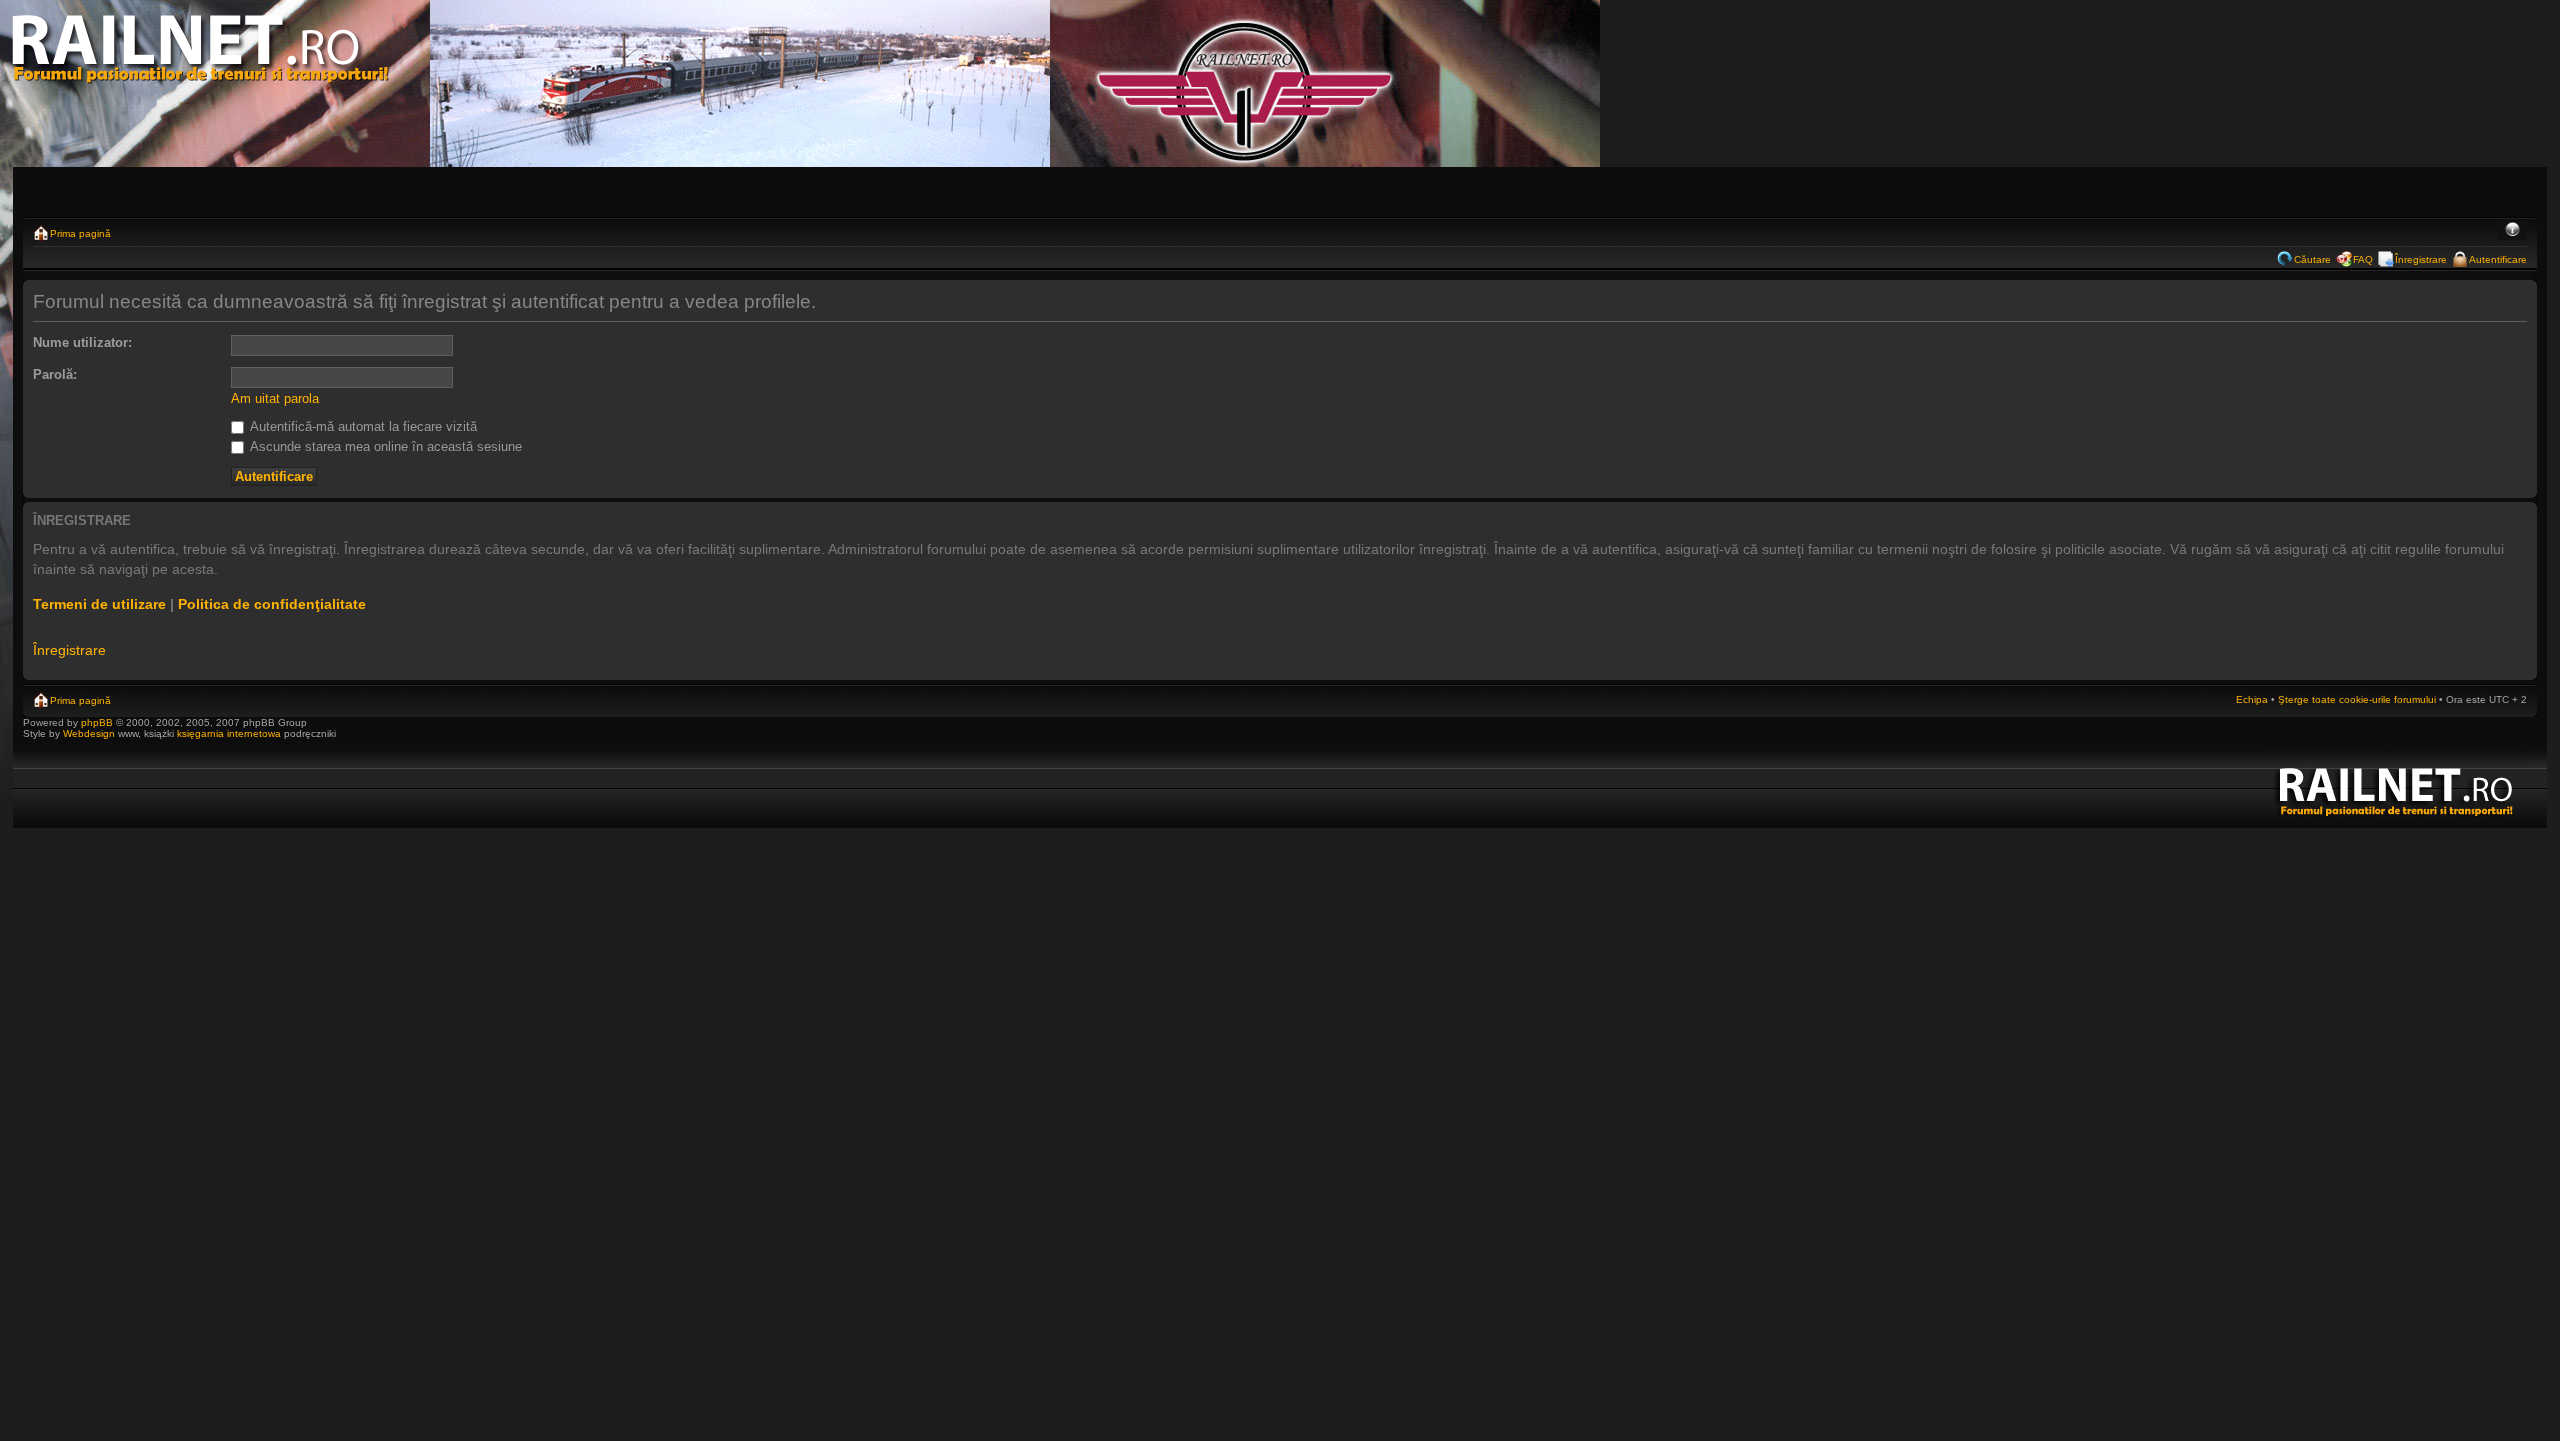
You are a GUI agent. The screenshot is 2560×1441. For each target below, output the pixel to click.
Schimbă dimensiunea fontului (2512, 231)
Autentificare (2498, 259)
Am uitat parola (275, 398)
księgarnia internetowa (229, 733)
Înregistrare (2421, 259)
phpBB (97, 722)
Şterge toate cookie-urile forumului (2357, 699)
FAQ (2363, 259)
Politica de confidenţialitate (272, 604)
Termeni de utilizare (99, 604)
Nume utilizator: (82, 342)
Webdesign (90, 733)
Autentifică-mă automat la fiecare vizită (362, 426)
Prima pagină (80, 233)
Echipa (2252, 699)
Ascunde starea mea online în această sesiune (384, 446)
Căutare (2312, 259)
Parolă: (55, 374)
